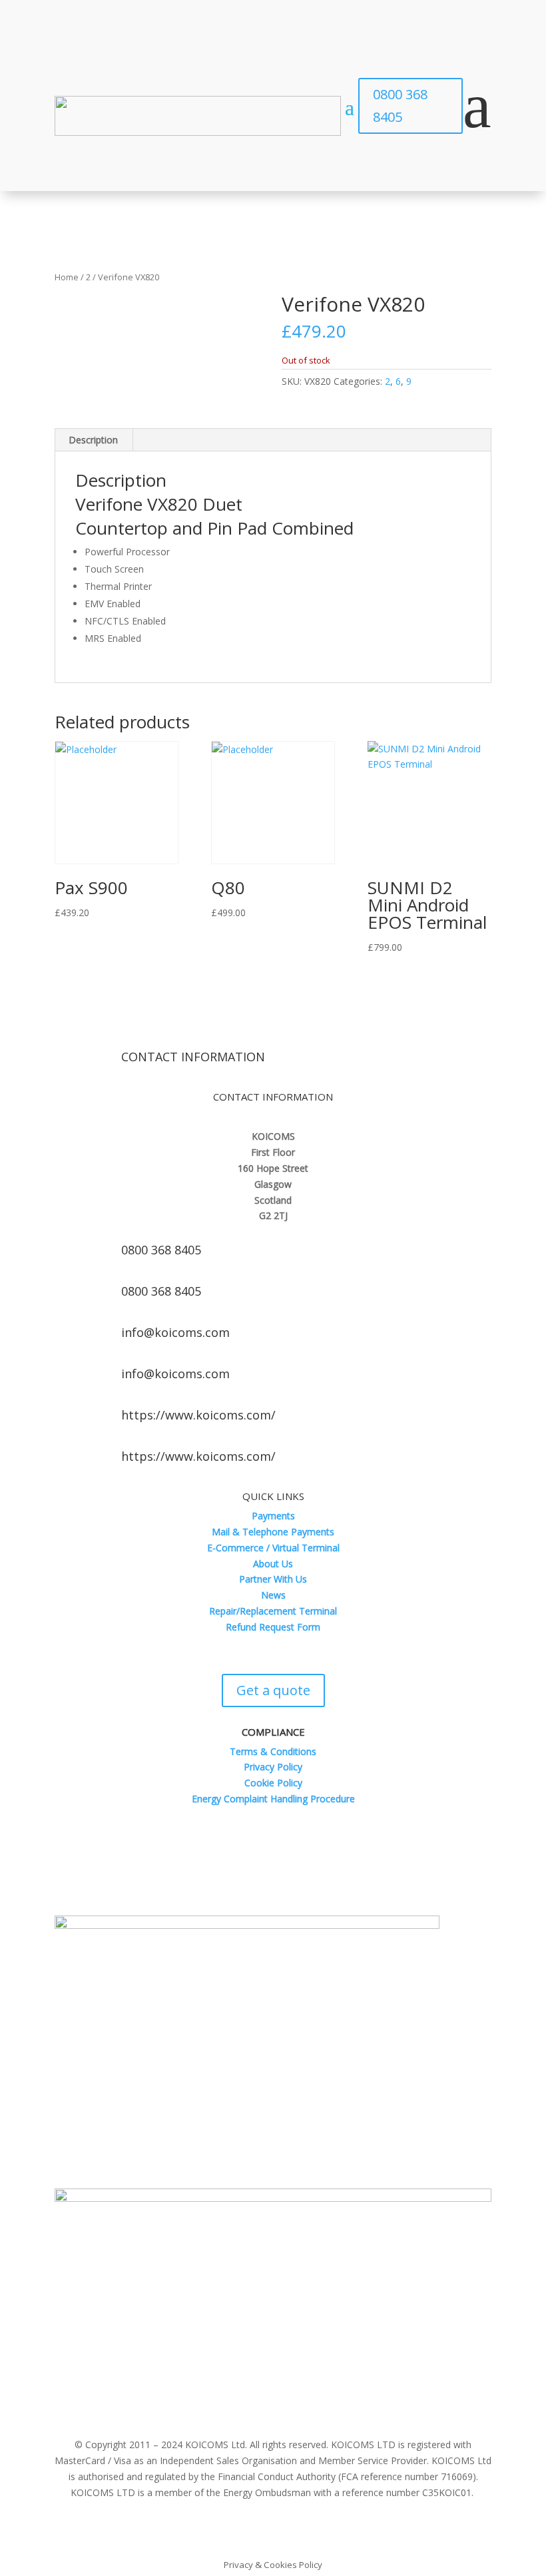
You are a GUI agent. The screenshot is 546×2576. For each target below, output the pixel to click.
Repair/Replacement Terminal (273, 1611)
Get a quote (273, 1690)
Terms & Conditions (273, 1751)
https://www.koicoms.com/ (198, 1415)
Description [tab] (93, 440)
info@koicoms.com (175, 1332)
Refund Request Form (273, 1627)
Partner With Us (273, 1579)
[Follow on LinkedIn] (286, 1880)
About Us (273, 1564)
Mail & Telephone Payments (273, 1532)
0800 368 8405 (400, 106)
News (273, 1595)
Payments (273, 1516)
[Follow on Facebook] (233, 1880)
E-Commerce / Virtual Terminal (273, 1548)
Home (67, 277)
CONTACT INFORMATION (193, 1057)
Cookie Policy (273, 1783)
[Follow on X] (260, 1880)
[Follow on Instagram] (313, 1880)
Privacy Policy (273, 1767)
